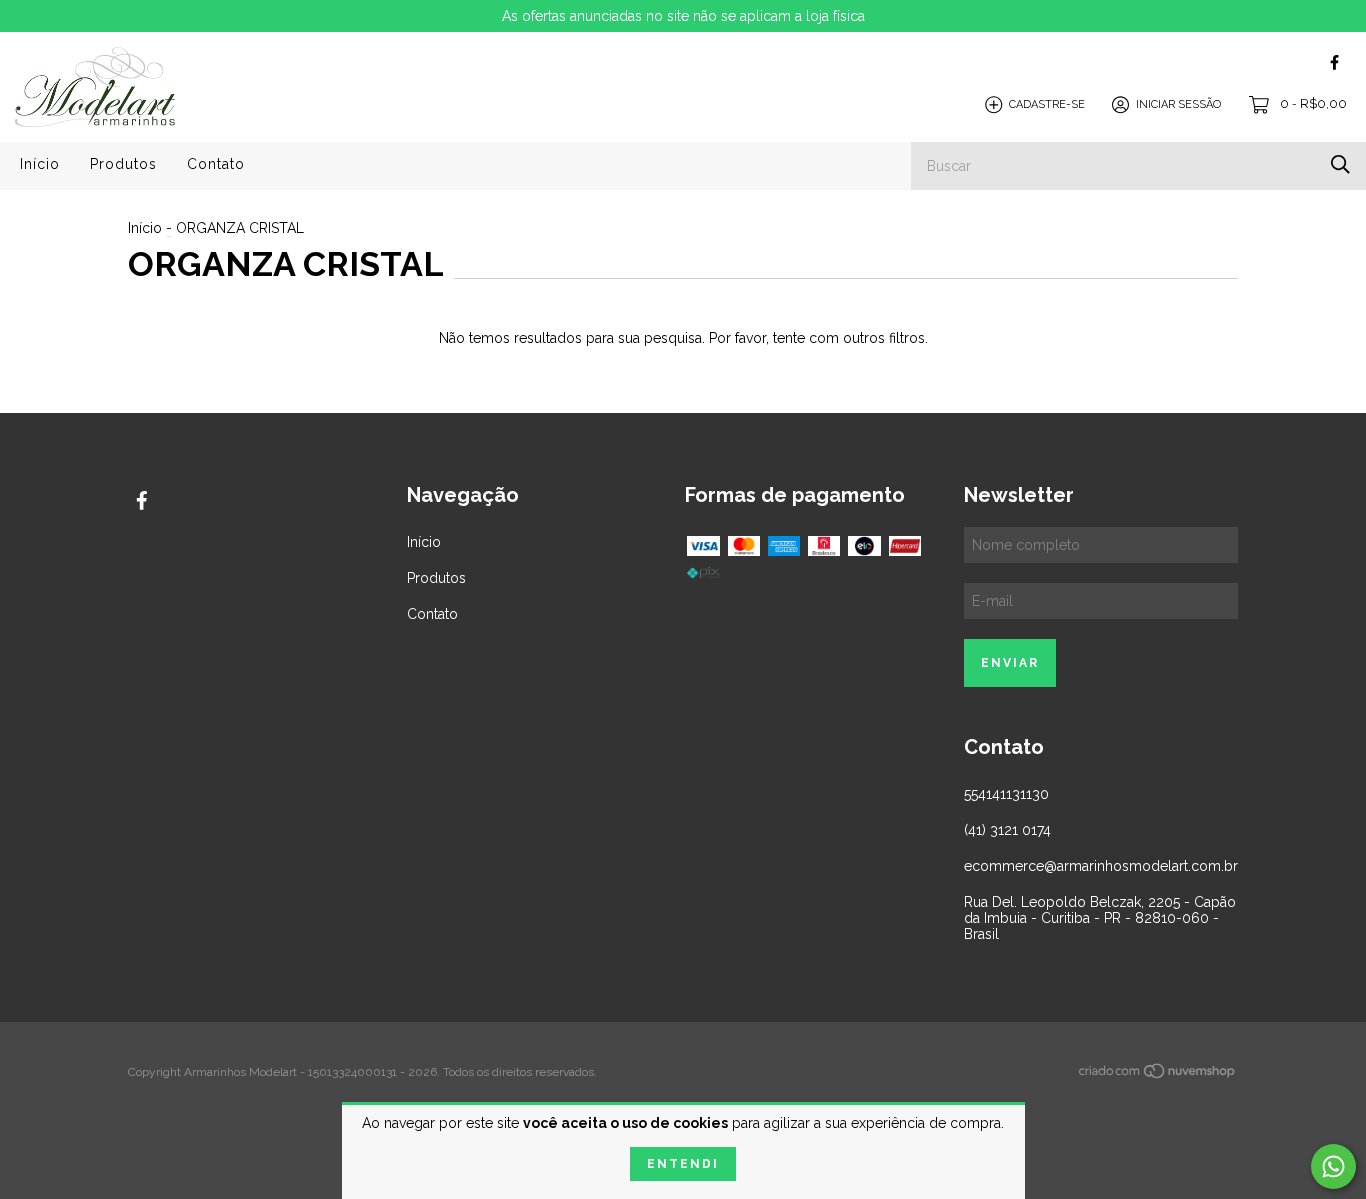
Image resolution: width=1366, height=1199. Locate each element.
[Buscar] (1340, 164)
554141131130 (1006, 794)
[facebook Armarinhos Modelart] (1334, 62)
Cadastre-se (1047, 104)
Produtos (123, 164)
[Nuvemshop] (1158, 1074)
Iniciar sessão (1178, 104)
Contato (216, 164)
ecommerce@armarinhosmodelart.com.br (1101, 866)
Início (40, 164)
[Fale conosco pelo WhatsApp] (1333, 1166)
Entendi (683, 1164)
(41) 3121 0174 (1007, 830)
